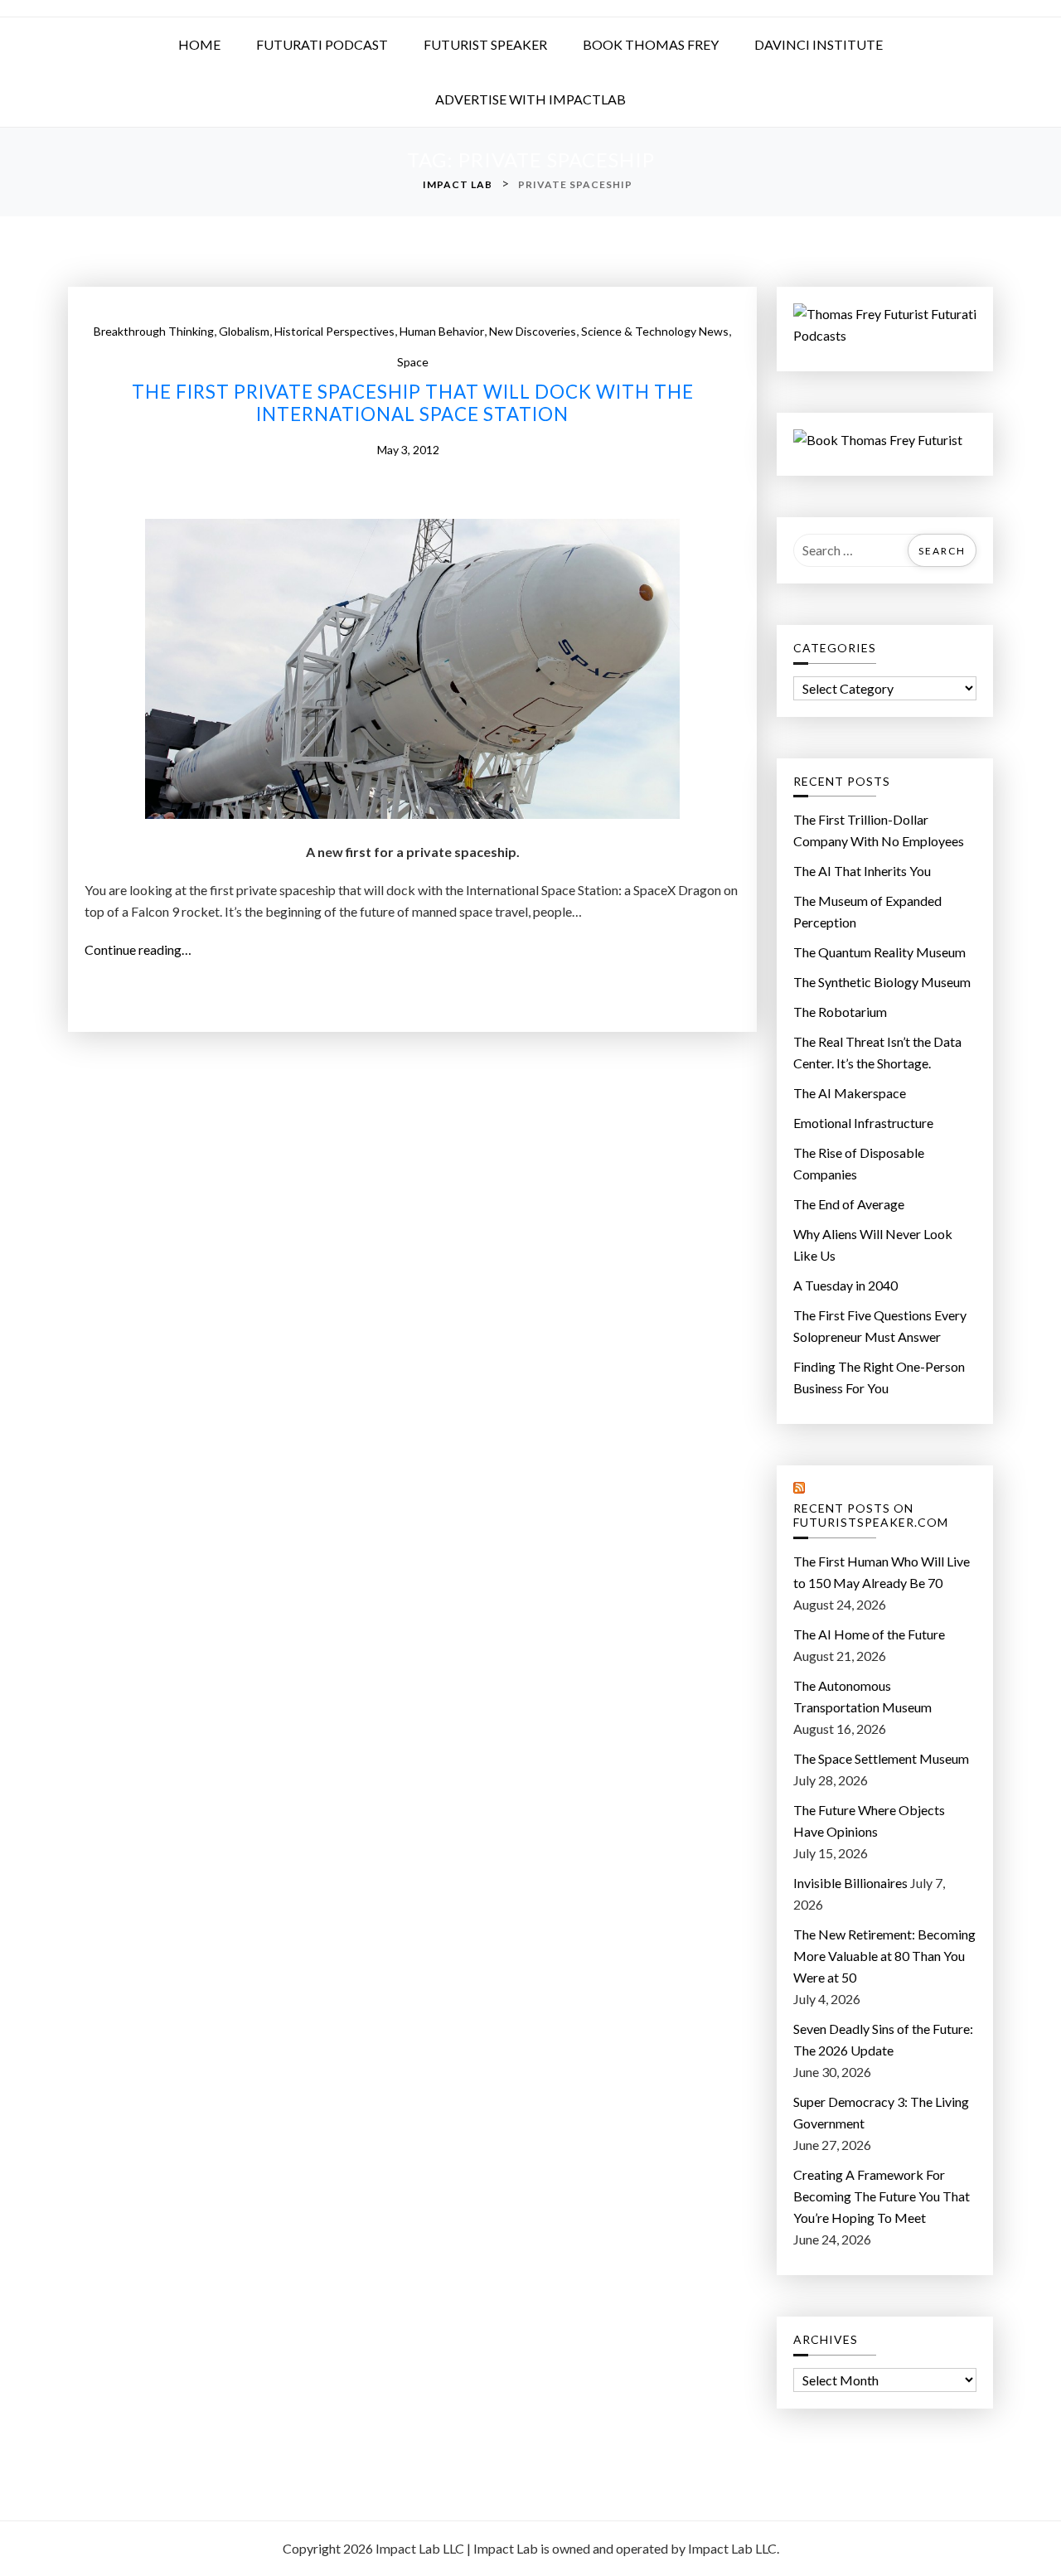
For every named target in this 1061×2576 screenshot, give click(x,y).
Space (413, 362)
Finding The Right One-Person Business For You (879, 1377)
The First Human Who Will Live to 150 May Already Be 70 (882, 1572)
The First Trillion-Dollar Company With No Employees (879, 830)
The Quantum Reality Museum (879, 952)
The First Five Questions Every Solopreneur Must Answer (880, 1326)
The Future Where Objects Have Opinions (869, 1821)
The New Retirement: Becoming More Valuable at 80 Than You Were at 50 (884, 1956)
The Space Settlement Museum (881, 1758)
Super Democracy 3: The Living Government (881, 2112)
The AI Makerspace (850, 1093)
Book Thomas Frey (651, 44)
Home (199, 44)
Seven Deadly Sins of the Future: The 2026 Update (883, 2039)
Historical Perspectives (334, 331)
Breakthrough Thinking (154, 331)
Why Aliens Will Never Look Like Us (873, 1244)
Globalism (244, 331)
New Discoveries (533, 331)
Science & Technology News (655, 331)
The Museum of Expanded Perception (867, 911)
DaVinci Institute (819, 44)
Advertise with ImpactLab (530, 99)
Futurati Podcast (322, 44)
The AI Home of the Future (869, 1634)
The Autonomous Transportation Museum (862, 1696)
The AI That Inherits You (862, 871)
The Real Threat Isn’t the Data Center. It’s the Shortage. (877, 1052)
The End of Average (849, 1204)
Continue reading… (143, 951)
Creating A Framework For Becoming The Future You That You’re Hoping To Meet (882, 2196)
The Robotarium (840, 1012)
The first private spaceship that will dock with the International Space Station (413, 403)
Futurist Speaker (485, 44)
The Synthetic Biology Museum (882, 982)
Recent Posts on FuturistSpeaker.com (871, 1516)
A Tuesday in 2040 (845, 1285)
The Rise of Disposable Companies (859, 1163)
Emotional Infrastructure (863, 1123)
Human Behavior (442, 331)
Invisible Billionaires (850, 1883)
